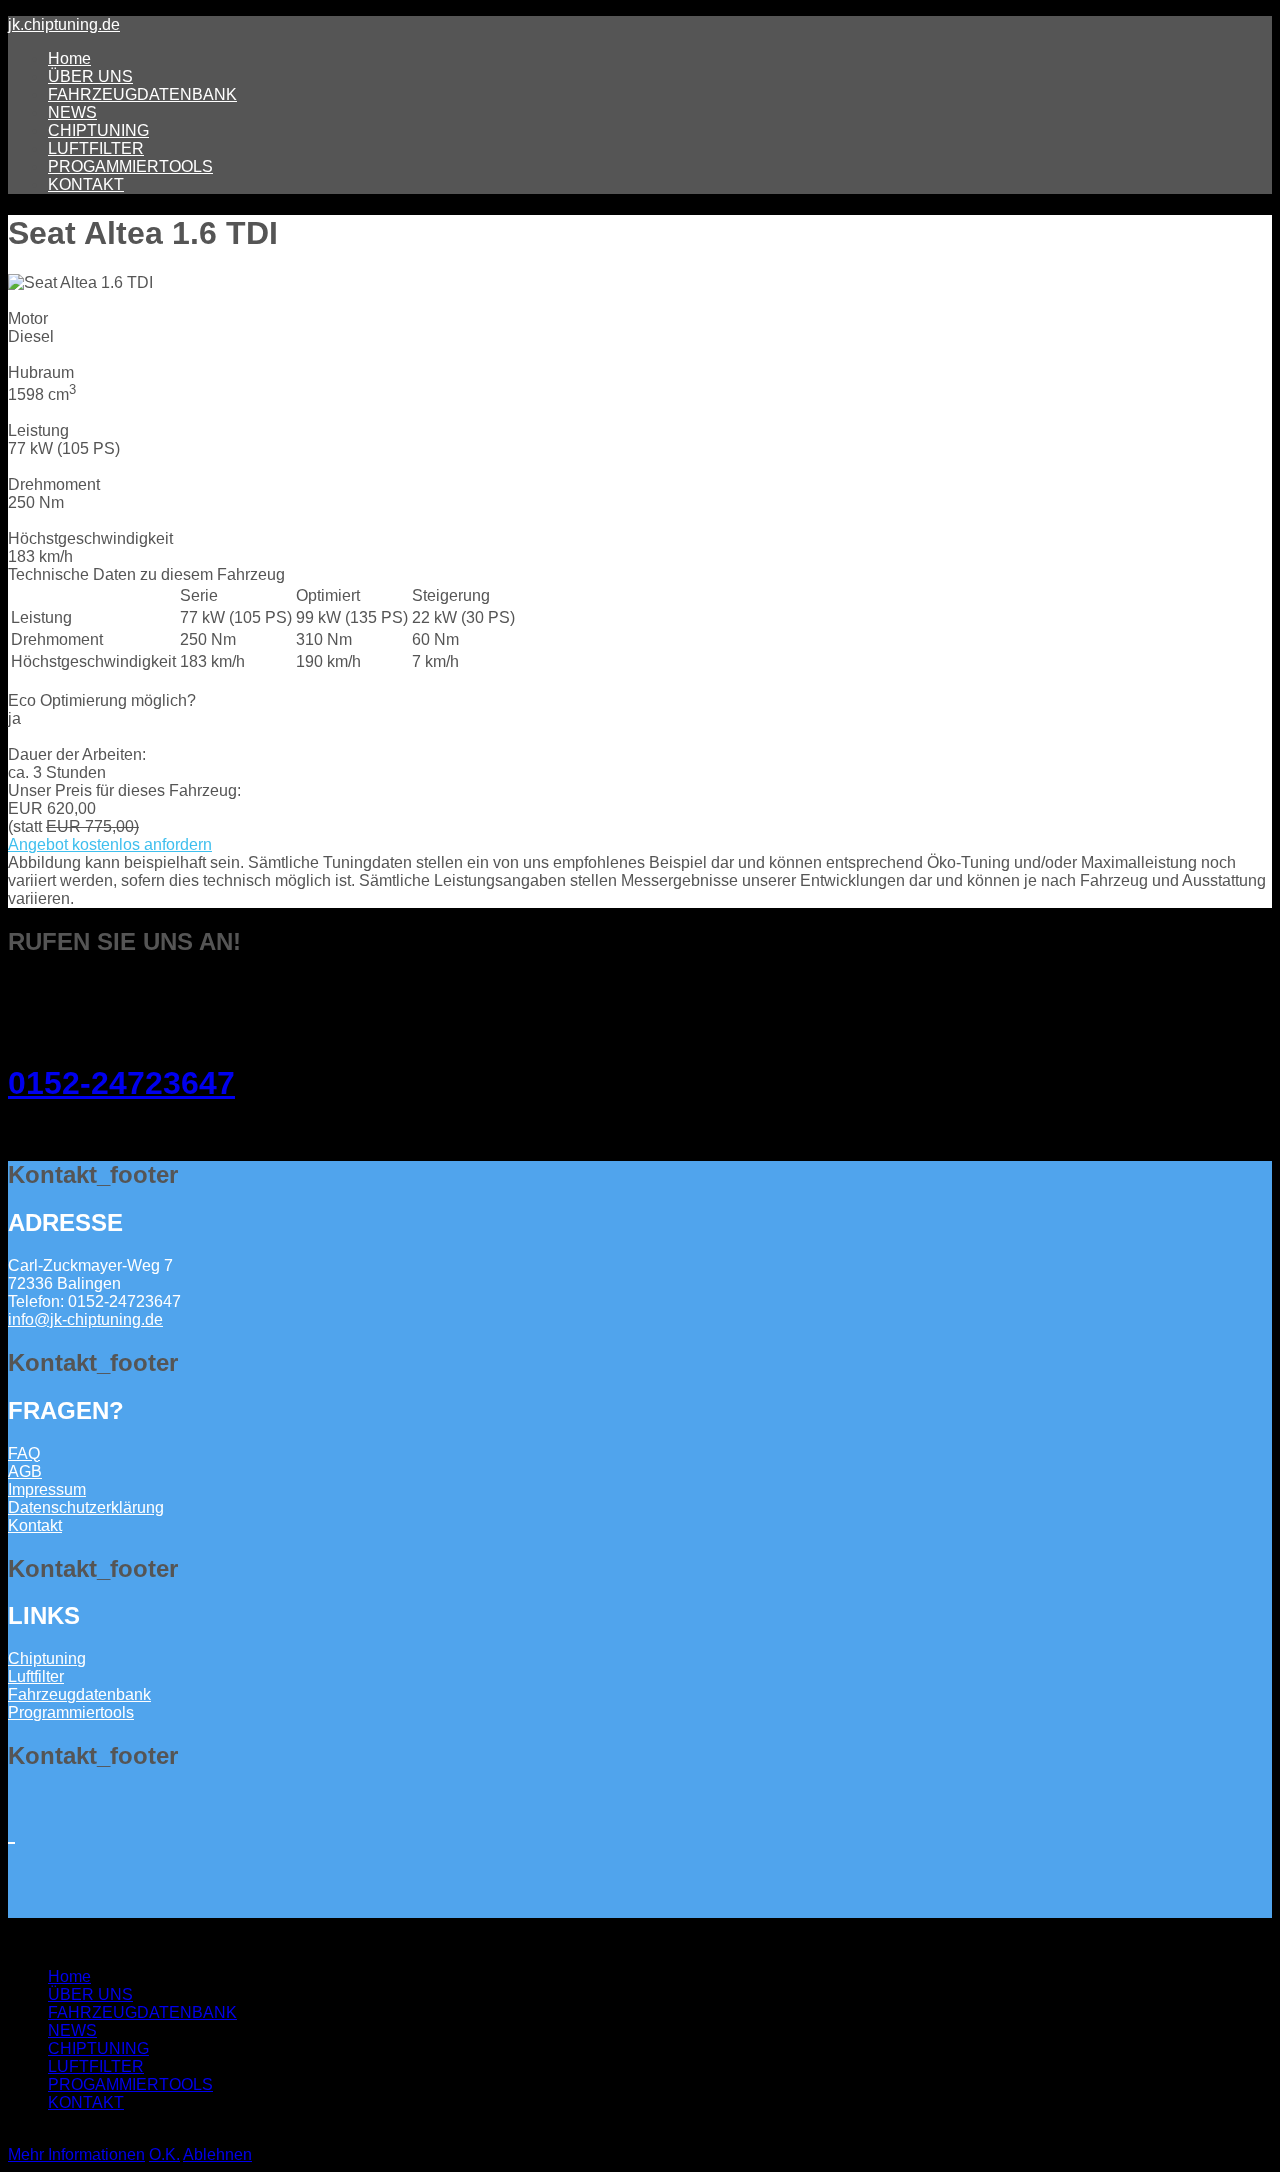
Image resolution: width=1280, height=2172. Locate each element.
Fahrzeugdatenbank (79, 1694)
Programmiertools (71, 1712)
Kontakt (35, 1525)
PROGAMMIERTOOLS (130, 166)
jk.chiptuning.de (64, 24)
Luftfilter (36, 1676)
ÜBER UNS (90, 76)
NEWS (72, 112)
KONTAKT (86, 184)
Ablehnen (217, 2154)
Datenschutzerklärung (86, 1507)
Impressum (47, 1489)
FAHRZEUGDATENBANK (142, 94)
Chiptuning (47, 1658)
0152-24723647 (121, 1083)
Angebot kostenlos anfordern (110, 844)
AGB (25, 1471)
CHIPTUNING (98, 130)
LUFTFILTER (96, 148)
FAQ (24, 1453)
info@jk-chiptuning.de (85, 1319)
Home (69, 58)
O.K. (164, 2154)
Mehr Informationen (76, 2154)
